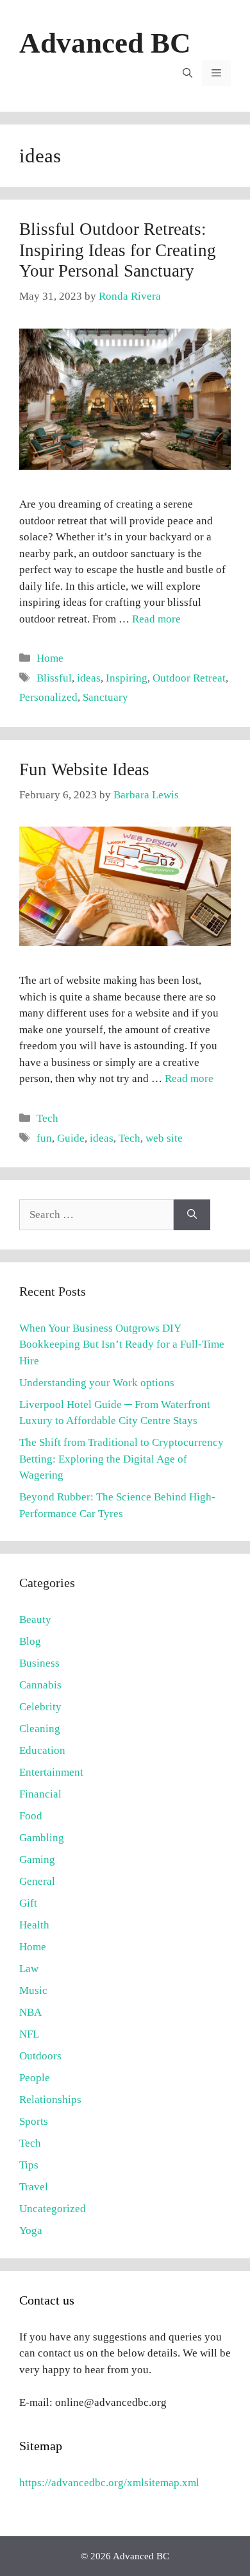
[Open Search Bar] (188, 73)
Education (42, 1750)
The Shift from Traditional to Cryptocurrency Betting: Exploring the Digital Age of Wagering (121, 1459)
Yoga (31, 2230)
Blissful (54, 678)
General (37, 1881)
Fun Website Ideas (84, 769)
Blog (30, 1641)
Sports (34, 2121)
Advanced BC (105, 43)
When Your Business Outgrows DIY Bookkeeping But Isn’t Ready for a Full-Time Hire (122, 1344)
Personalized (48, 697)
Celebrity (40, 1707)
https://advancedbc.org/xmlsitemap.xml (109, 2483)
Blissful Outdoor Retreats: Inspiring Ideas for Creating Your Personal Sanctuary (118, 250)
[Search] (192, 1215)
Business (39, 1663)
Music (33, 1990)
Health (34, 1925)
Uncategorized (53, 2209)
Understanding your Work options (97, 1383)
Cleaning (40, 1729)
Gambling (42, 1838)
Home (50, 658)
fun (44, 1138)
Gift (28, 1903)
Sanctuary (105, 697)
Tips (29, 2165)
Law (29, 1969)
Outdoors (40, 2056)
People (35, 2078)
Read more (156, 619)
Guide (71, 1138)
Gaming (37, 1859)
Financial (40, 1794)
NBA (30, 2012)
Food (31, 1816)
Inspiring (127, 678)
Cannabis (40, 1685)
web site (164, 1138)
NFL (29, 2034)
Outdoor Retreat (189, 678)
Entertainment (51, 1772)
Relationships (50, 2099)
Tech (47, 1118)
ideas (89, 678)
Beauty (35, 1619)
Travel (34, 2187)
